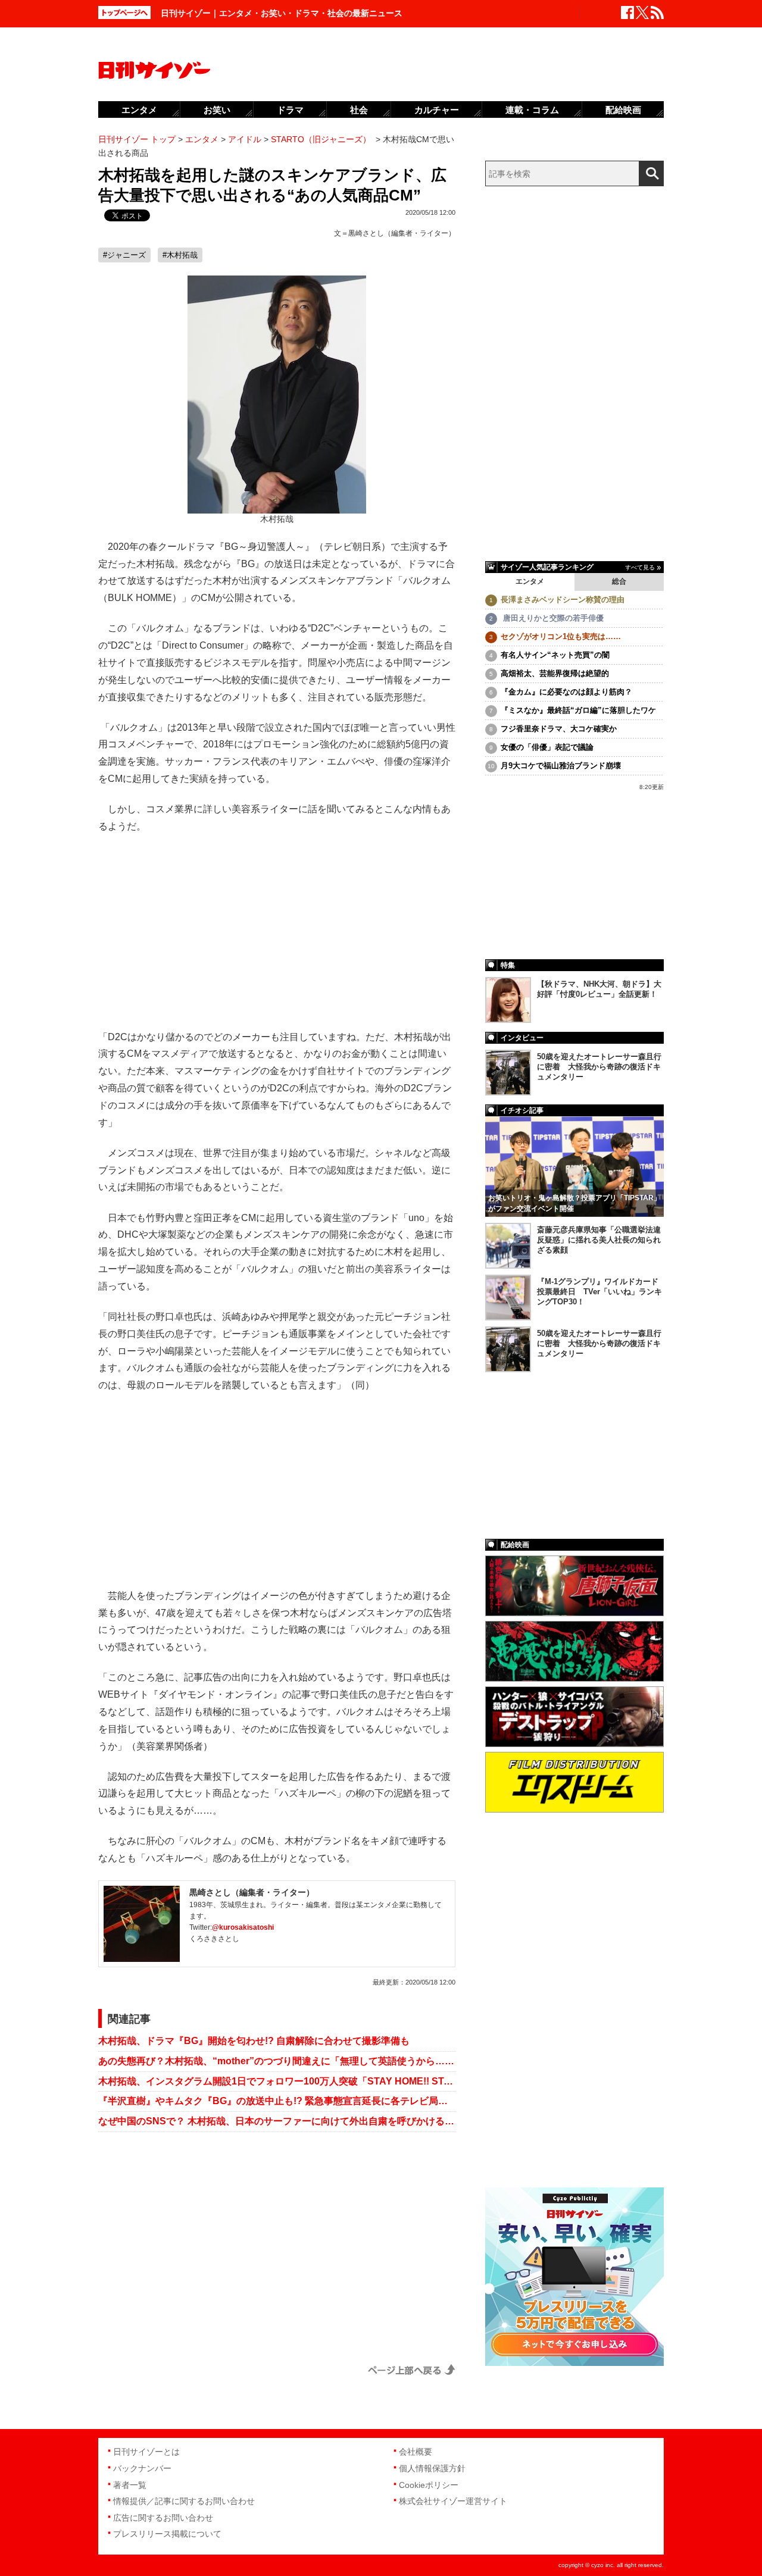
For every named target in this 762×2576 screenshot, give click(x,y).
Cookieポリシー (429, 2485)
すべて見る (640, 567)
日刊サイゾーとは (146, 2452)
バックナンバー (142, 2468)
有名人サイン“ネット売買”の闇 (555, 655)
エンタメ (530, 581)
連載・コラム (532, 110)
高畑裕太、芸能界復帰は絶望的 (555, 673)
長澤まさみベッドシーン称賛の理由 (563, 600)
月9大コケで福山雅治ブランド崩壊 (561, 766)
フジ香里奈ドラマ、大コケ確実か (559, 729)
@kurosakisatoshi (243, 1927)
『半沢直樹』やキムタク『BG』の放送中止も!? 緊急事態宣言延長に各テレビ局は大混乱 (277, 2101)
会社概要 (416, 2452)
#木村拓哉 (180, 255)
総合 (619, 581)
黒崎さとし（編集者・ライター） (402, 233)
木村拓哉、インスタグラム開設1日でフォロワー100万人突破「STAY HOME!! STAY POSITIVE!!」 (277, 2081)
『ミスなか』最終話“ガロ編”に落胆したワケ (578, 710)
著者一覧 (130, 2485)
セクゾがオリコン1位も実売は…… (561, 636)
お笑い (217, 110)
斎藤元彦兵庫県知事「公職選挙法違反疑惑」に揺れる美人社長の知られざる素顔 (599, 1240)
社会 (359, 110)
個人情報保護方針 (432, 2468)
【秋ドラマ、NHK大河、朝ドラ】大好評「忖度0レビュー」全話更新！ (599, 989)
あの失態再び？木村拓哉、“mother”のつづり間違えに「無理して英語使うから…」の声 (277, 2061)
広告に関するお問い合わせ (163, 2518)
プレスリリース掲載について (167, 2534)
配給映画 (623, 110)
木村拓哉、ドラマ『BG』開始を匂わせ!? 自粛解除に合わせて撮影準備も (254, 2041)
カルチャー (437, 110)
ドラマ (290, 110)
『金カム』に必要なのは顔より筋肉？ (566, 692)
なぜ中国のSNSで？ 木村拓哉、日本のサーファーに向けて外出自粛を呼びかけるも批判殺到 (277, 2121)
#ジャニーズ (124, 255)
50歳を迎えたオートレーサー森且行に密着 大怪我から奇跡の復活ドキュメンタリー (599, 1067)
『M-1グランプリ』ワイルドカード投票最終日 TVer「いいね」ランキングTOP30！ (599, 1292)
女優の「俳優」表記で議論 (547, 747)
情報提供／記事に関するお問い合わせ (184, 2501)
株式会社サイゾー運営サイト (453, 2501)
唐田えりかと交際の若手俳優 (552, 618)
